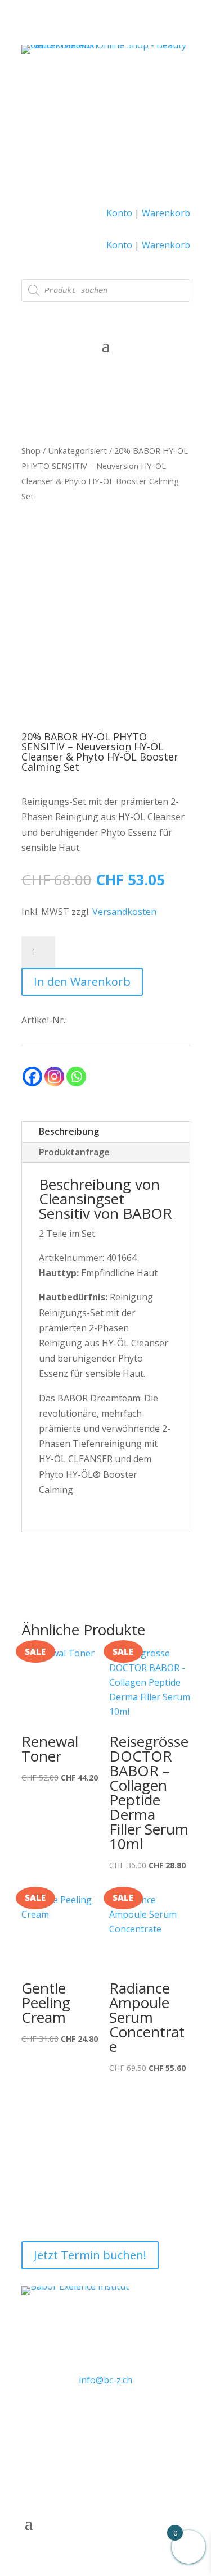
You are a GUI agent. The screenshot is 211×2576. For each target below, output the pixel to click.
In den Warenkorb (82, 982)
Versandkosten (124, 912)
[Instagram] (54, 1077)
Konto (119, 213)
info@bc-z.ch (105, 2380)
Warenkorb (166, 213)
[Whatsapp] (76, 1077)
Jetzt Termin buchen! (90, 2255)
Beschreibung (69, 1131)
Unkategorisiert (77, 450)
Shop (31, 450)
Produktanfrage (74, 1152)
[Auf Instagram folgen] (119, 2414)
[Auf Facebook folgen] (93, 2414)
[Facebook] (32, 1077)
